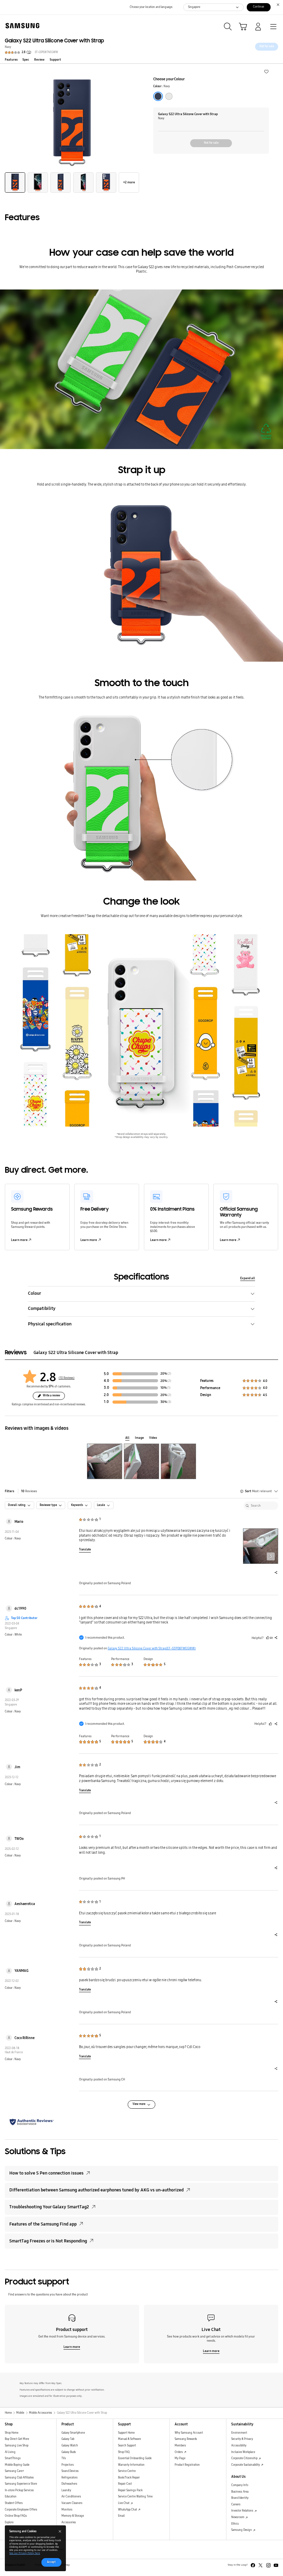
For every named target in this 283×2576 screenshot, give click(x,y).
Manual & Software (129, 2439)
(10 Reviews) (67, 1378)
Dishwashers (69, 2484)
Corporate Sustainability (246, 2465)
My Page (180, 2458)
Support (55, 60)
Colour (35, 1293)
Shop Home (12, 2433)
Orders (179, 2452)
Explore (9, 2522)
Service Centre (127, 2471)
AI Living (10, 2452)
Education (11, 2497)
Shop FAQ (124, 2452)
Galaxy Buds (69, 2452)
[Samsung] (21, 26)
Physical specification (50, 1324)
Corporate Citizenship (245, 2458)
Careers (236, 2504)
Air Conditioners (71, 2497)
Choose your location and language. (151, 7)
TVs (64, 2458)
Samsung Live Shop (17, 2446)
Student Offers (14, 2503)
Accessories (69, 2522)
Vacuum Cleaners (72, 2503)
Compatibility (42, 1308)
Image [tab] (139, 1438)
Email (121, 2516)
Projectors (68, 2465)
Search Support (127, 2446)
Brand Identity (240, 2498)
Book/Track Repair (129, 2478)
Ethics (235, 2524)
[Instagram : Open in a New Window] (269, 2565)
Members (180, 2446)
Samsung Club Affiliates (19, 2478)
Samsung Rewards (186, 2439)
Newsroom (238, 2517)
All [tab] (127, 1438)
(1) (169, 1388)
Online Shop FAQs (16, 2516)
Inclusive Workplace (243, 2452)
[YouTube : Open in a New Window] (276, 2565)
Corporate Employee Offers (21, 2510)
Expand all (248, 1278)
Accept (51, 2562)
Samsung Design (242, 2530)
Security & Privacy (242, 2439)
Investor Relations (243, 2511)
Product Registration (187, 2465)
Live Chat (124, 2503)
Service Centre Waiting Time (135, 2497)
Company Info (240, 2485)
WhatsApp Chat (128, 2510)
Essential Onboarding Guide (135, 2458)
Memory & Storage (73, 2516)
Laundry (66, 2490)
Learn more (19, 1240)
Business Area (240, 2492)
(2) (169, 1374)
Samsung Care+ (14, 2471)
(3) (169, 1402)
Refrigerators (70, 2478)
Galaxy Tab (68, 2439)
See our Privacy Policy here (25, 2553)
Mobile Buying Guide (17, 2465)
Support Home (126, 2433)
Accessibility (239, 2446)
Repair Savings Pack (130, 2490)
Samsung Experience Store (21, 2484)
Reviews (29, 1491)
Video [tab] (153, 1438)
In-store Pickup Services (19, 2490)
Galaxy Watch (70, 2446)
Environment (239, 2433)
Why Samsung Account (189, 2433)
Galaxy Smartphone (73, 2433)
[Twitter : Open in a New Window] (261, 2565)
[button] (266, 71)
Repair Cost (125, 2484)
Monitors (67, 2510)
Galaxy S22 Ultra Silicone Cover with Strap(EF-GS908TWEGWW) (152, 1648)
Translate (85, 1550)
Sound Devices (70, 2471)
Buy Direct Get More (17, 2439)
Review (39, 60)
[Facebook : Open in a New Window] (253, 2565)
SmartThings (13, 2458)
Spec (26, 60)
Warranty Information (131, 2465)
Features (11, 60)
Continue (258, 7)
